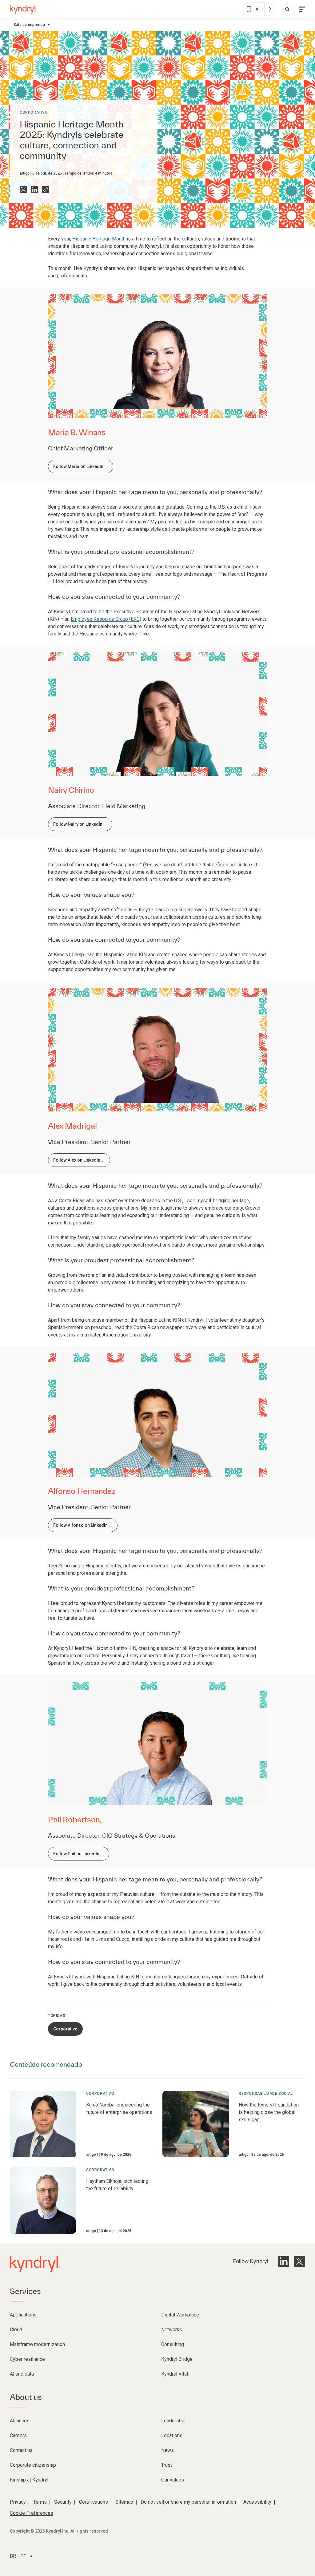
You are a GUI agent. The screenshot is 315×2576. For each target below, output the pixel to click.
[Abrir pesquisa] (287, 9)
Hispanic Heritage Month (99, 239)
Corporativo (34, 112)
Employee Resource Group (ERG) (106, 619)
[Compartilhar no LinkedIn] (34, 190)
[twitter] (300, 2261)
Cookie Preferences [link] (32, 2513)
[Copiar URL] (46, 190)
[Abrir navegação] (302, 9)
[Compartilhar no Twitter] (23, 190)
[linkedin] (284, 2261)
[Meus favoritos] (270, 9)
